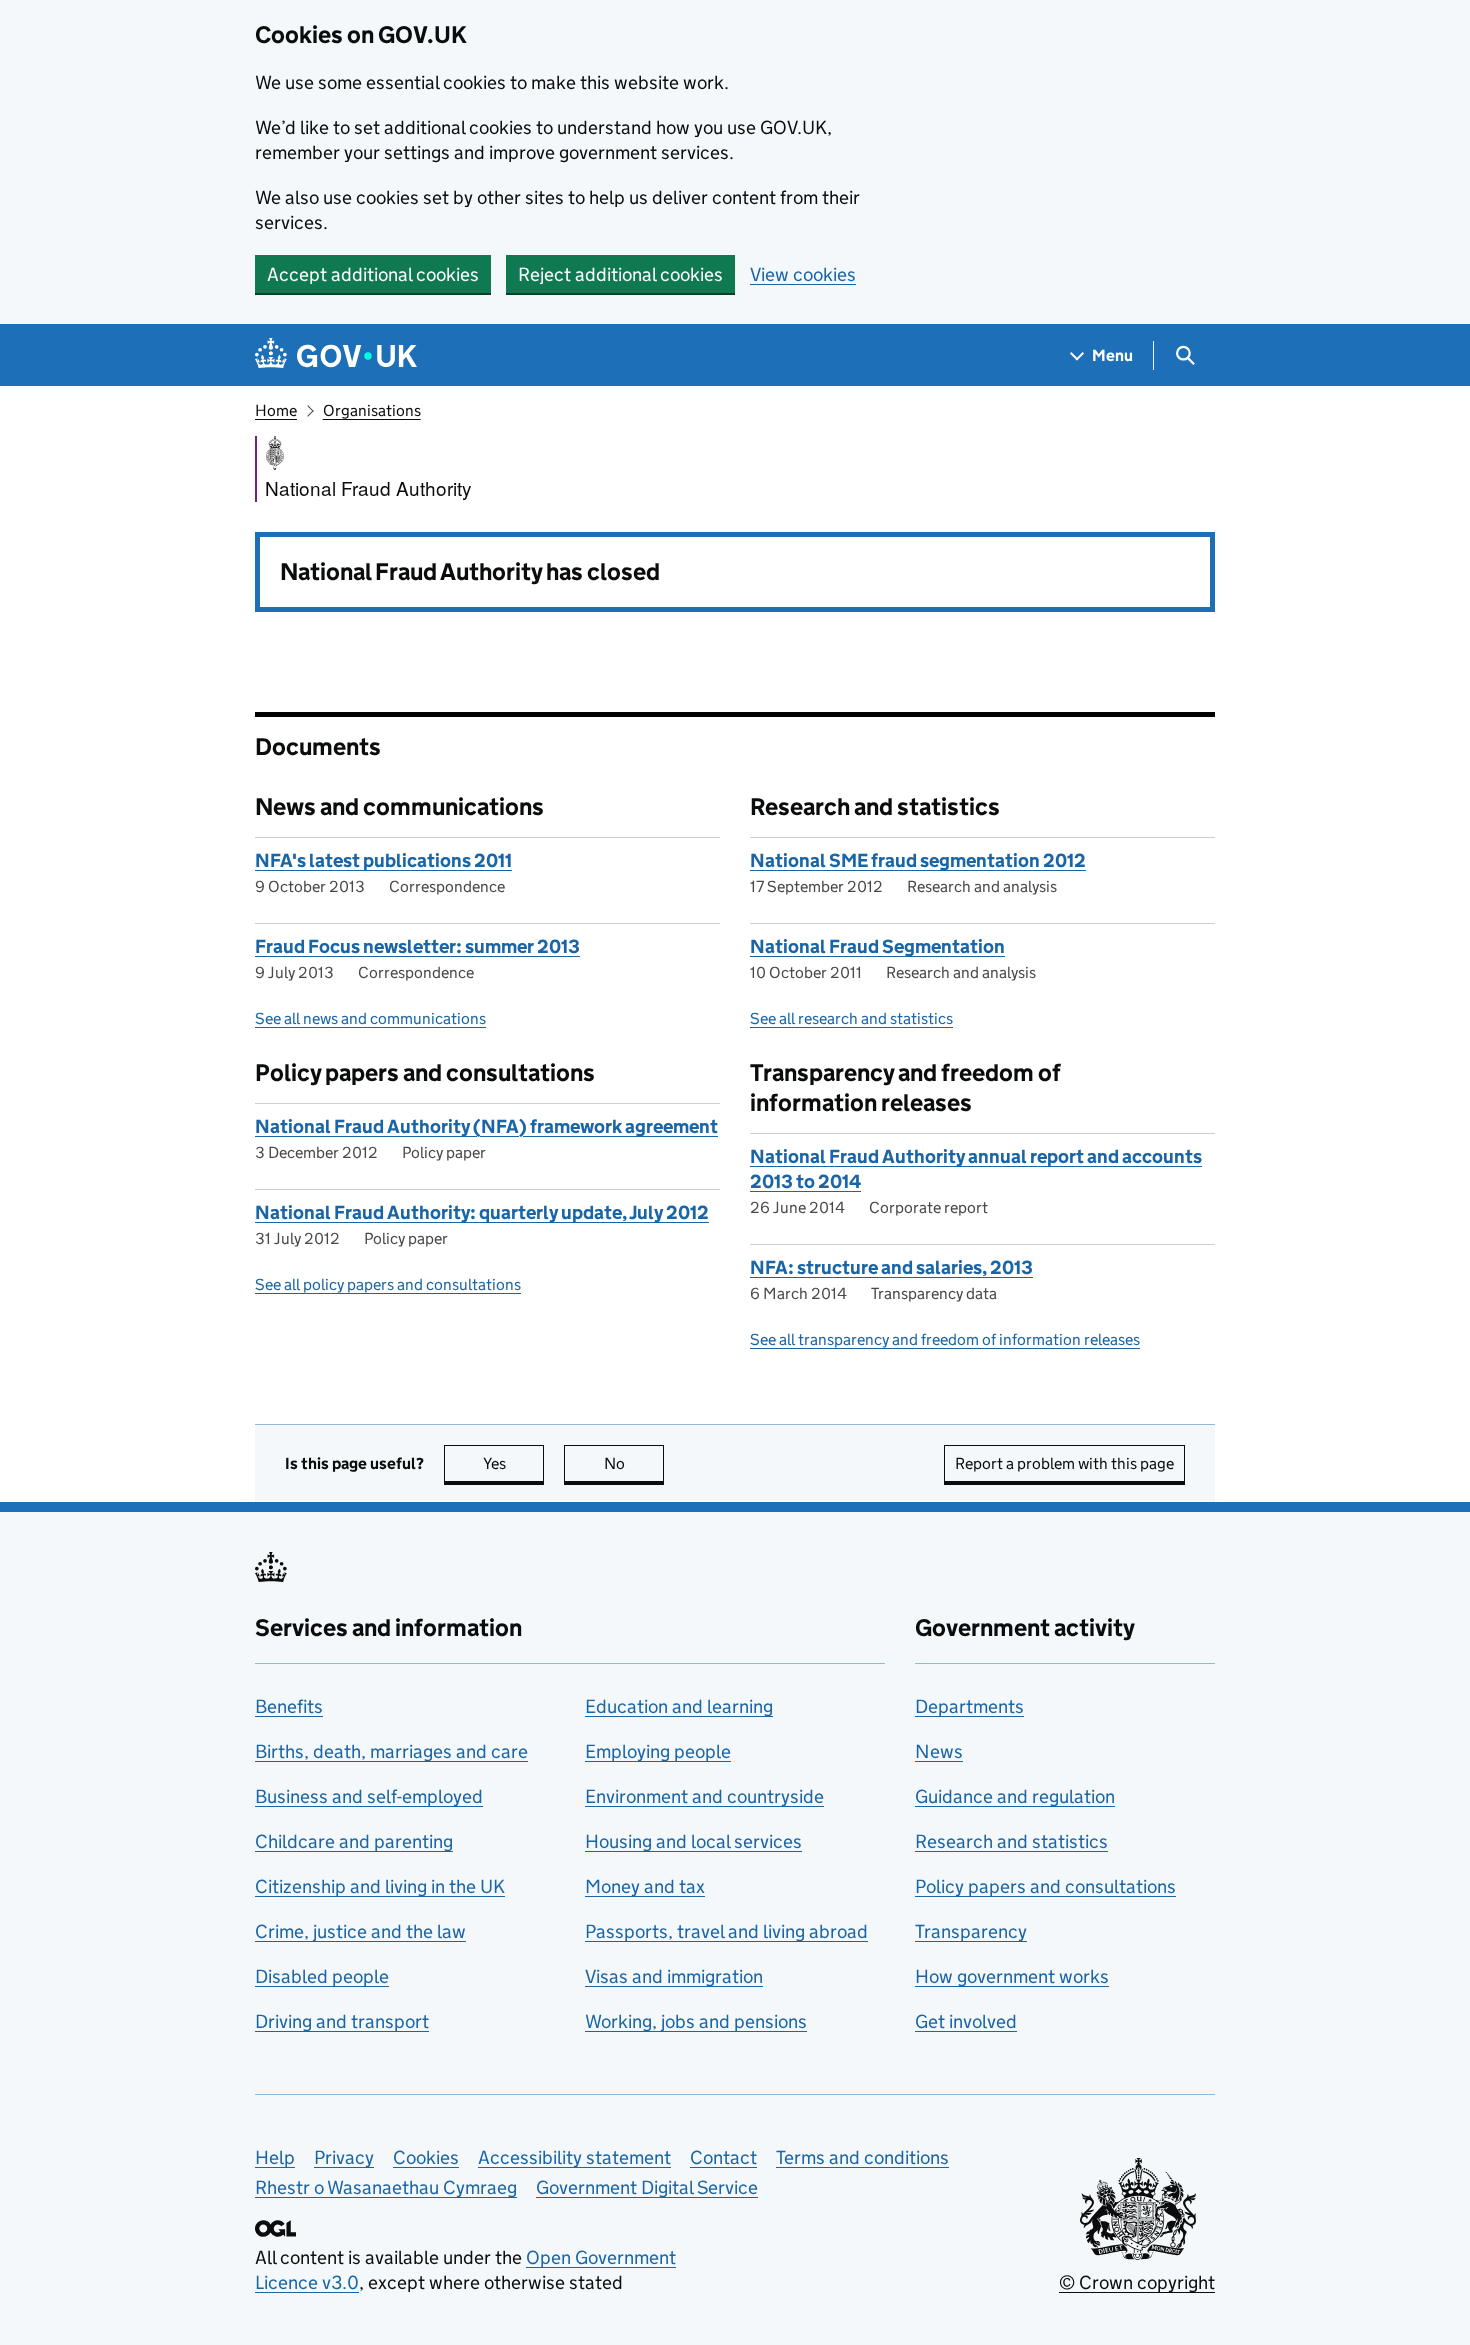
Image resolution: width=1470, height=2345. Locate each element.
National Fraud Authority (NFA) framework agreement (486, 1126)
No (634, 1463)
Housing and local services (693, 1841)
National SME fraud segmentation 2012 (918, 860)
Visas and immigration (674, 1976)
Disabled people (322, 1976)
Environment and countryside (704, 1796)
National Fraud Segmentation (877, 946)
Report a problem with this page (1064, 1463)
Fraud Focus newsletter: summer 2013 (417, 946)
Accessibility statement (574, 2157)
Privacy (344, 2157)
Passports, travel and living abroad (726, 1931)
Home (276, 410)
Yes (513, 1463)
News (939, 1751)
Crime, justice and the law (360, 1931)
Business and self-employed (369, 1796)
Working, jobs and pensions (696, 2021)
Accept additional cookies (373, 274)
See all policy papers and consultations (388, 1284)
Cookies (426, 2157)
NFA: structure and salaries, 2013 (891, 1267)
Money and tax (645, 1886)
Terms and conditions (862, 2157)
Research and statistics (1011, 1841)
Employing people (658, 1751)
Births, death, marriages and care (391, 1751)
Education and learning (679, 1706)
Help (275, 2157)
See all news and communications (370, 1018)
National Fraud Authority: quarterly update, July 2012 (482, 1212)
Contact (723, 2157)
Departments (969, 1706)
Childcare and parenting (354, 1841)
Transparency (971, 1931)
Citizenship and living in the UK (380, 1886)
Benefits (289, 1706)
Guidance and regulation (1015, 1796)
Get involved (966, 2021)
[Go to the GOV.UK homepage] (336, 355)
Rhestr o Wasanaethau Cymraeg (386, 2187)
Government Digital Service (647, 2187)
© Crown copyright (1137, 2282)
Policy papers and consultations (1045, 1886)
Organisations (372, 410)
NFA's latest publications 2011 (383, 860)
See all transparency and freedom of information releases (945, 1339)
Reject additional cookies (620, 274)
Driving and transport (342, 2021)
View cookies (803, 274)
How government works (1012, 1976)
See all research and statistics (851, 1018)
